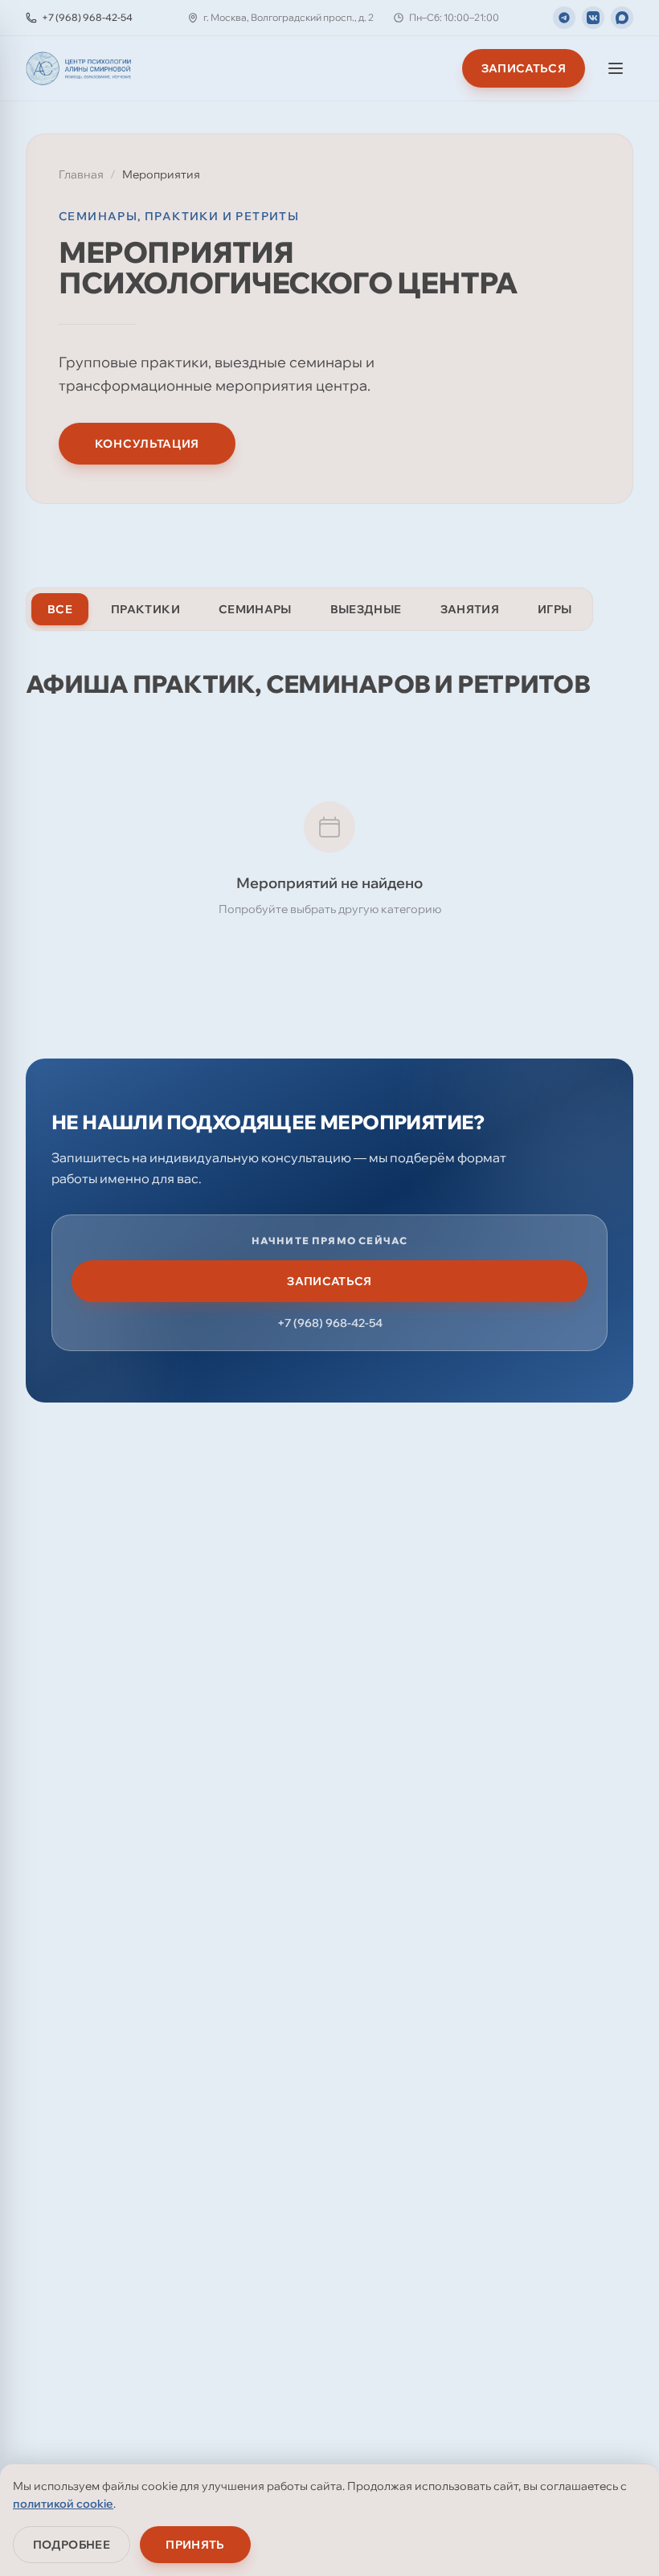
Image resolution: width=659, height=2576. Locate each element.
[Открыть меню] (616, 68)
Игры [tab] (555, 609)
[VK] (593, 18)
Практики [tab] (145, 609)
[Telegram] (564, 18)
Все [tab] (60, 609)
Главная (81, 174)
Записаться (524, 68)
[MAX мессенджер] (622, 18)
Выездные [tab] (366, 609)
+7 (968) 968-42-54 (330, 1323)
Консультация (147, 444)
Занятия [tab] (470, 609)
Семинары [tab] (255, 609)
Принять (195, 2545)
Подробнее (72, 2545)
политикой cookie (63, 2504)
